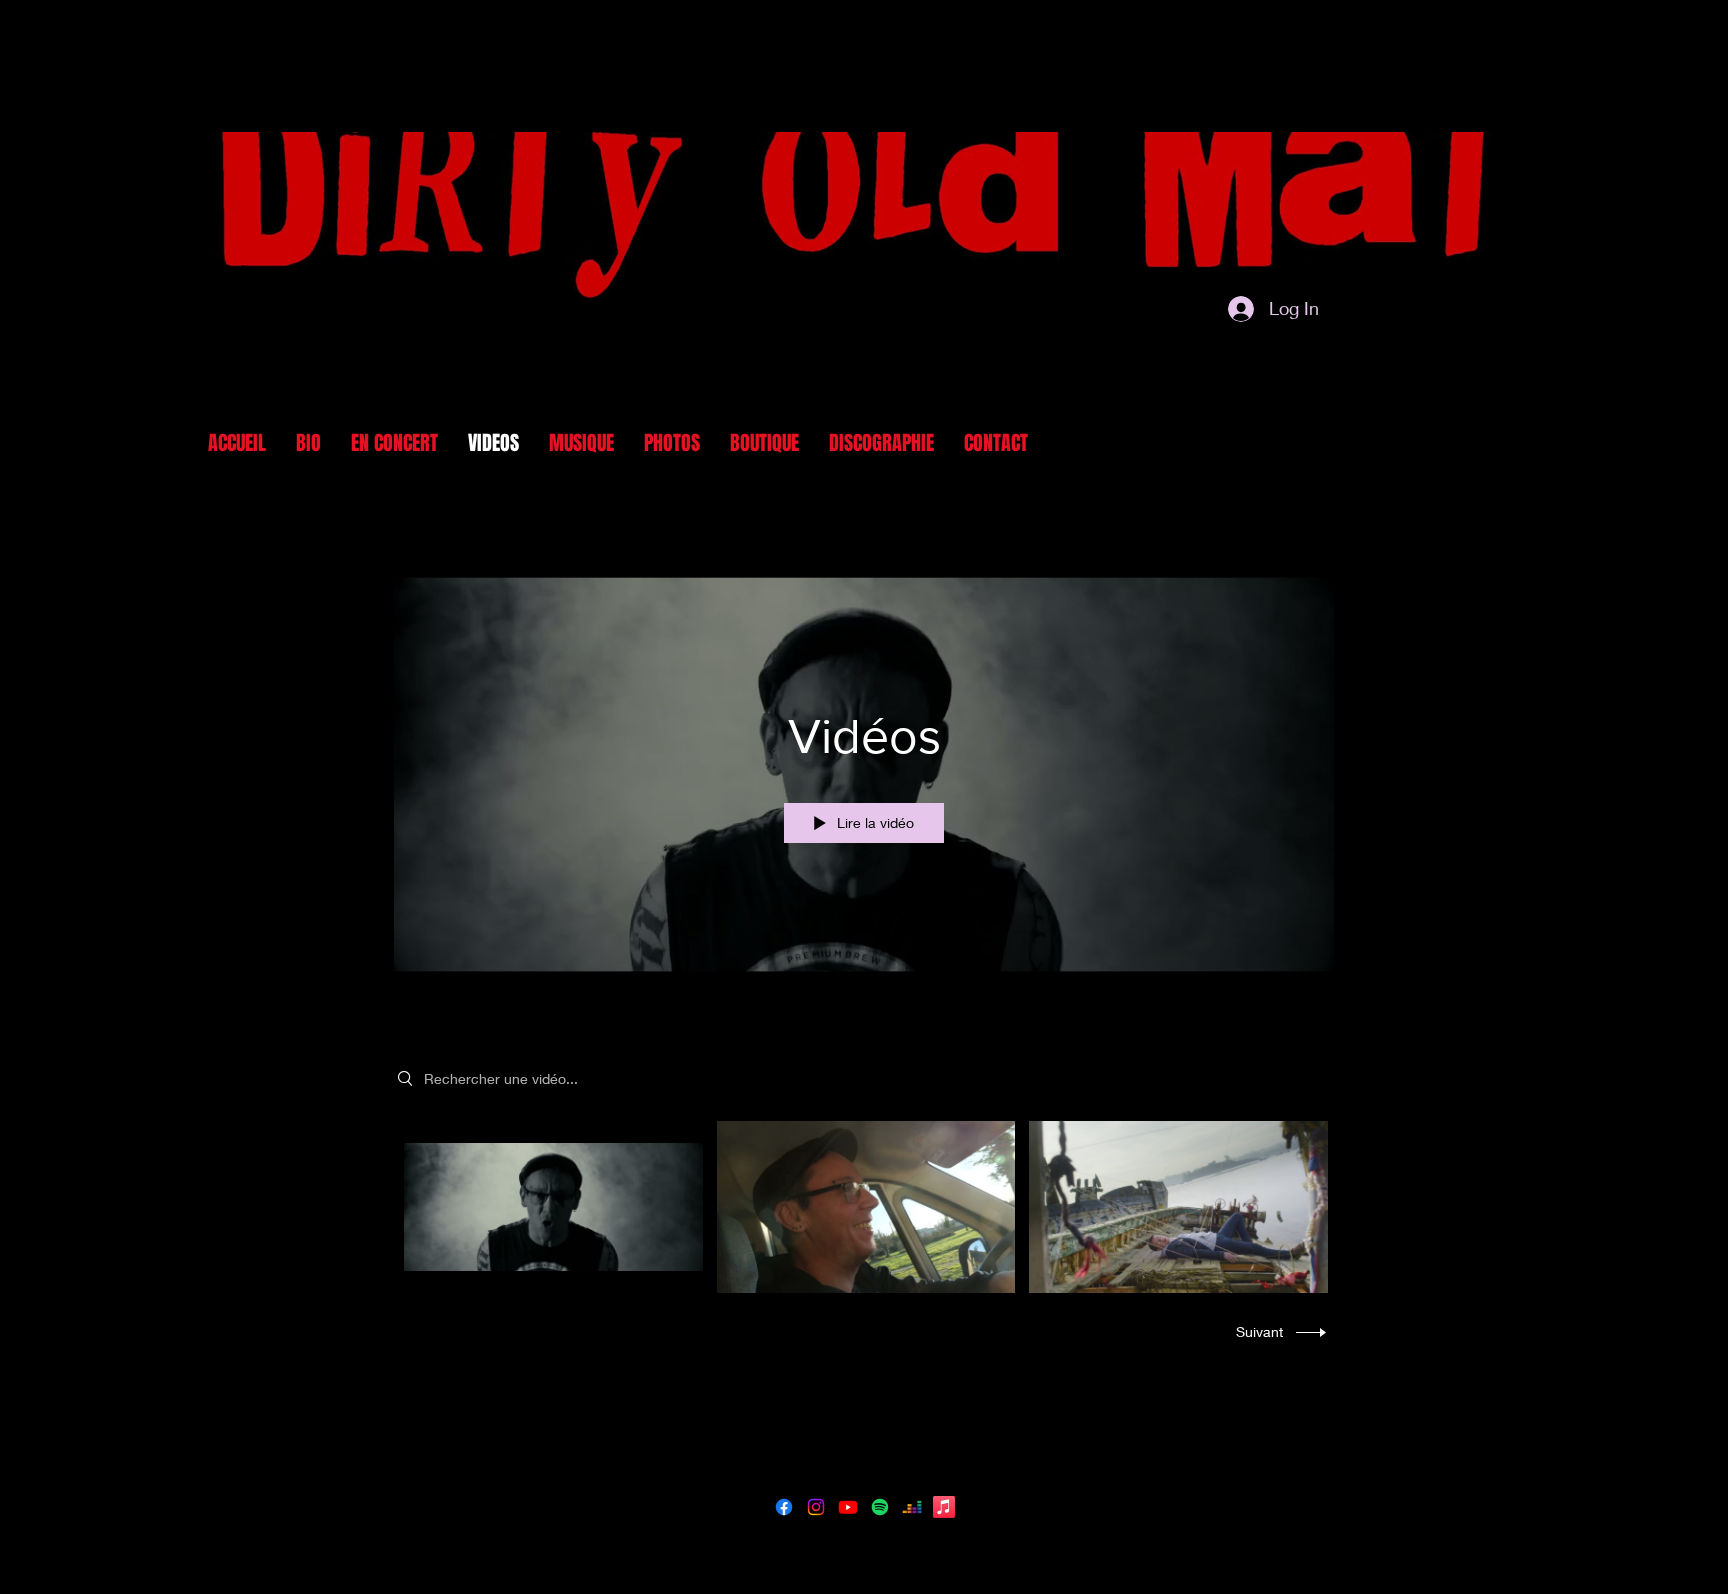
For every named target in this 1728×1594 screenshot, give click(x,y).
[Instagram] (816, 1507)
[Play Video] (553, 1207)
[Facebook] (784, 1507)
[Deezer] (912, 1507)
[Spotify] (880, 1507)
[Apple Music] (944, 1507)
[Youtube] (848, 1507)
